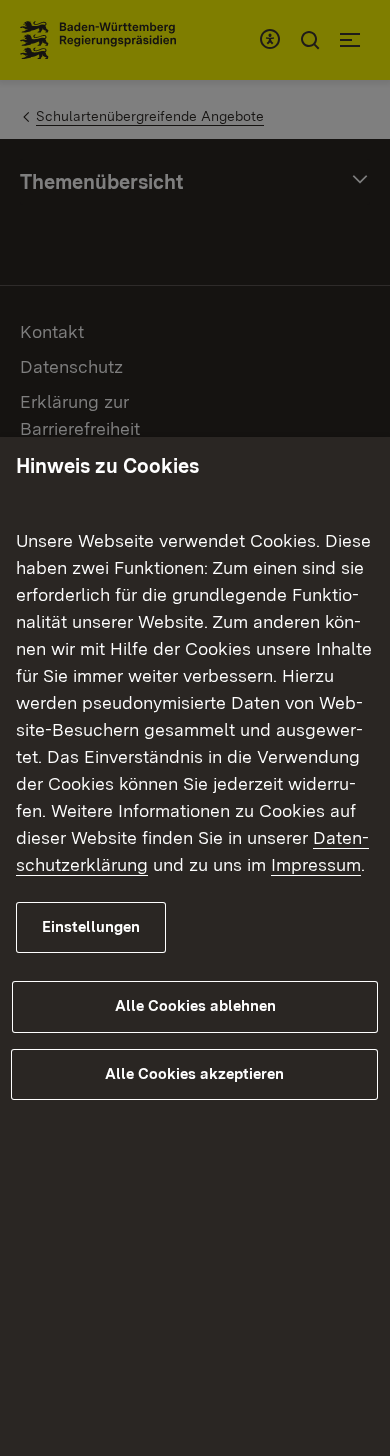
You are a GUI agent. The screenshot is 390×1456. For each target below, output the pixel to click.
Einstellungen (91, 927)
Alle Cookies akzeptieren (194, 1074)
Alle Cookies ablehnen (195, 1006)
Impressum (316, 864)
